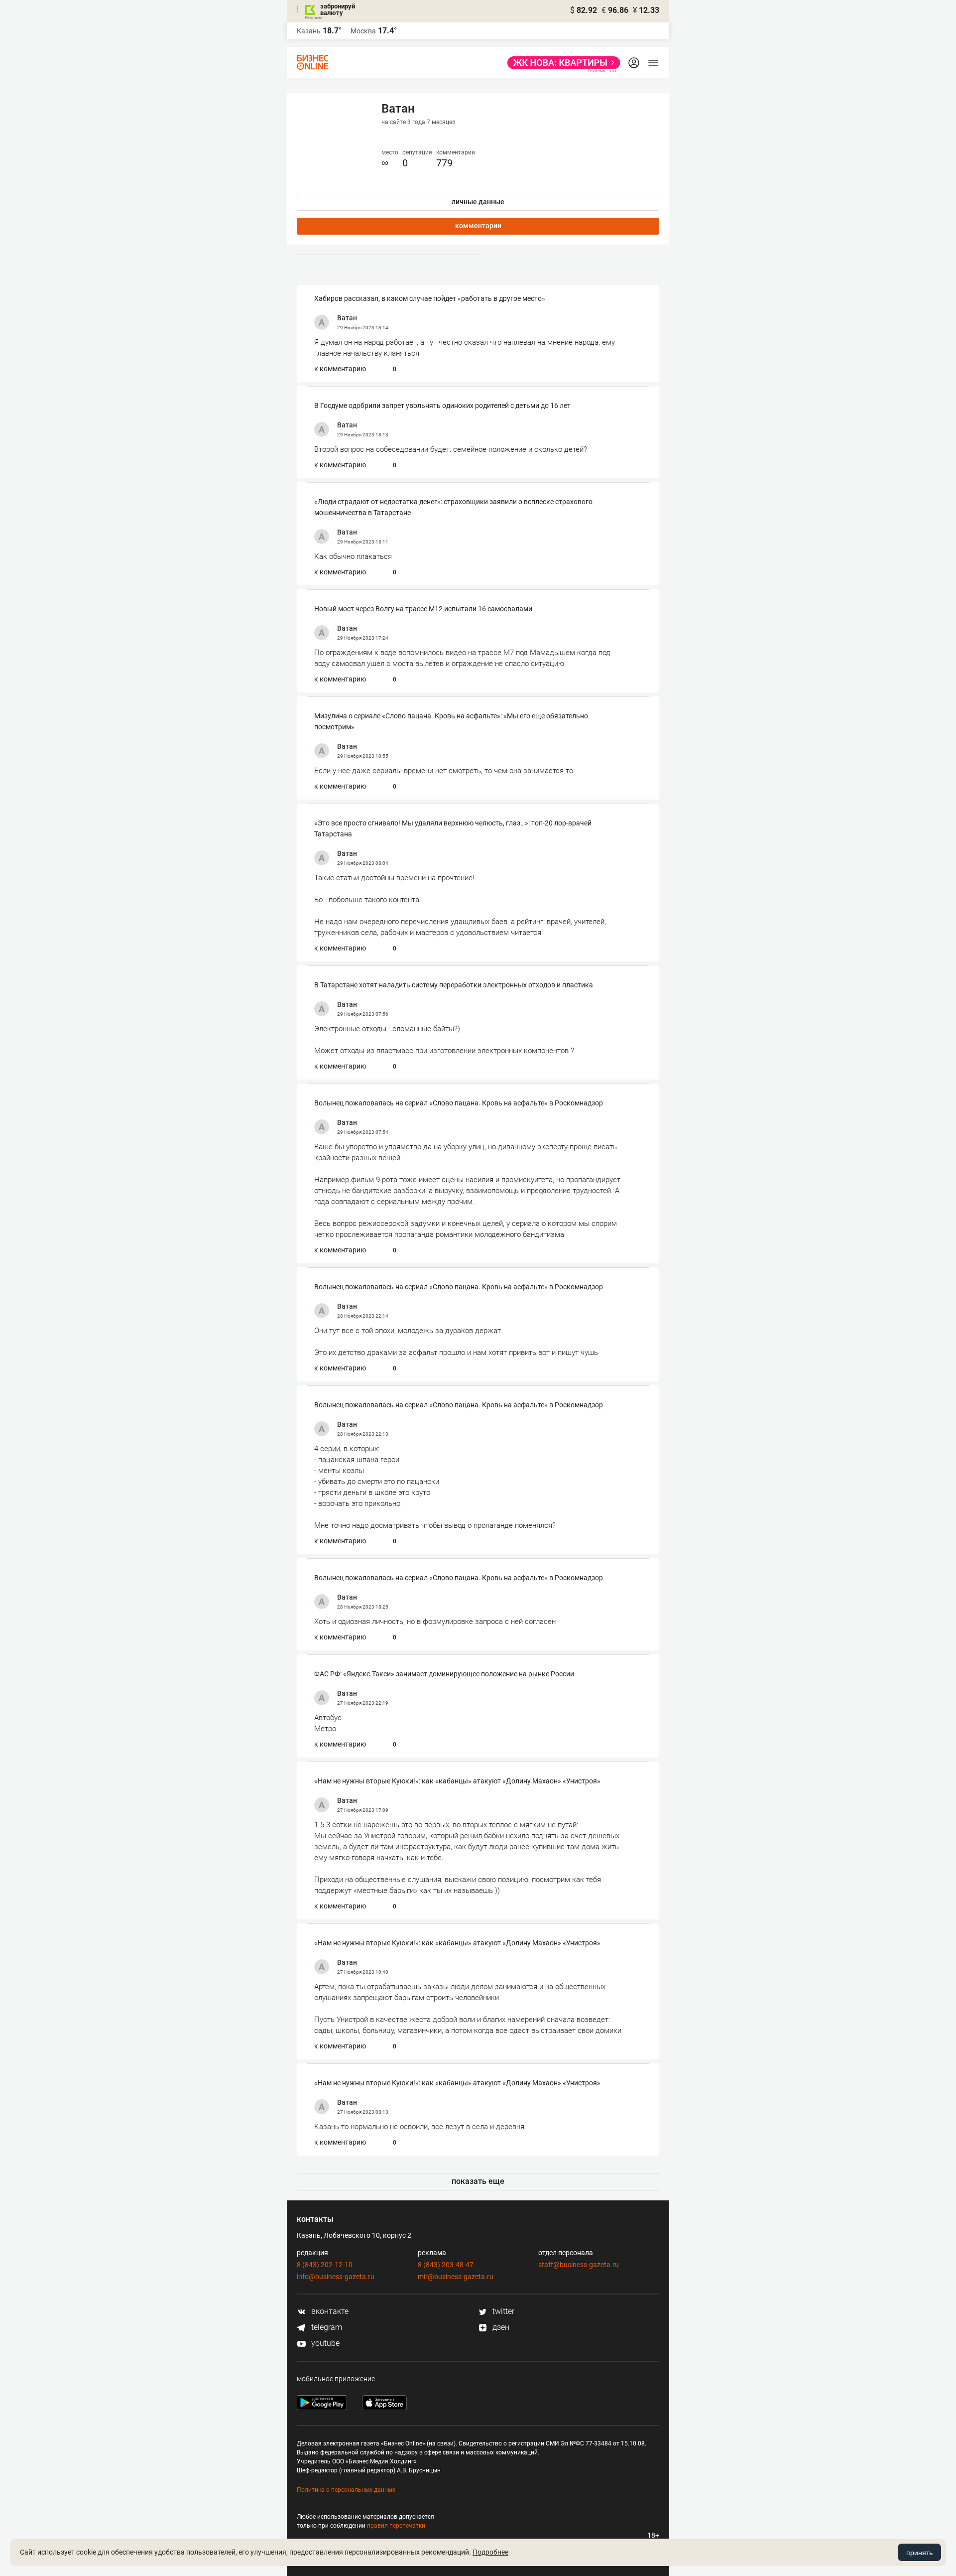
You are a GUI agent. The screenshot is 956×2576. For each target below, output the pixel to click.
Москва (363, 31)
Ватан (347, 318)
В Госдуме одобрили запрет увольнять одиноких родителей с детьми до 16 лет (442, 406)
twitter (502, 2311)
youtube (324, 2343)
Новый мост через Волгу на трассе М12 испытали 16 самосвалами (423, 609)
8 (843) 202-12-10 (325, 2265)
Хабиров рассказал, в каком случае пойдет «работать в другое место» (430, 298)
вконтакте (329, 2311)
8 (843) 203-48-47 (446, 2265)
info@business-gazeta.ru (336, 2277)
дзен (500, 2327)
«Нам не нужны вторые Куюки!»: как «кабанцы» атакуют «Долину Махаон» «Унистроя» (457, 1781)
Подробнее (490, 2552)
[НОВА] (561, 63)
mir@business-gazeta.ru (456, 2277)
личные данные (478, 202)
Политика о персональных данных (346, 2490)
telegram (326, 2327)
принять (919, 2553)
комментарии (478, 226)
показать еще (478, 2181)
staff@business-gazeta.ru (579, 2265)
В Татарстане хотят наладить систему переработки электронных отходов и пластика (454, 985)
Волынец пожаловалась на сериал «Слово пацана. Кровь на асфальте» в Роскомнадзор (459, 1103)
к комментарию (340, 369)
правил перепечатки (396, 2526)
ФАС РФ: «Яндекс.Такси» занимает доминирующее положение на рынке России (444, 1674)
